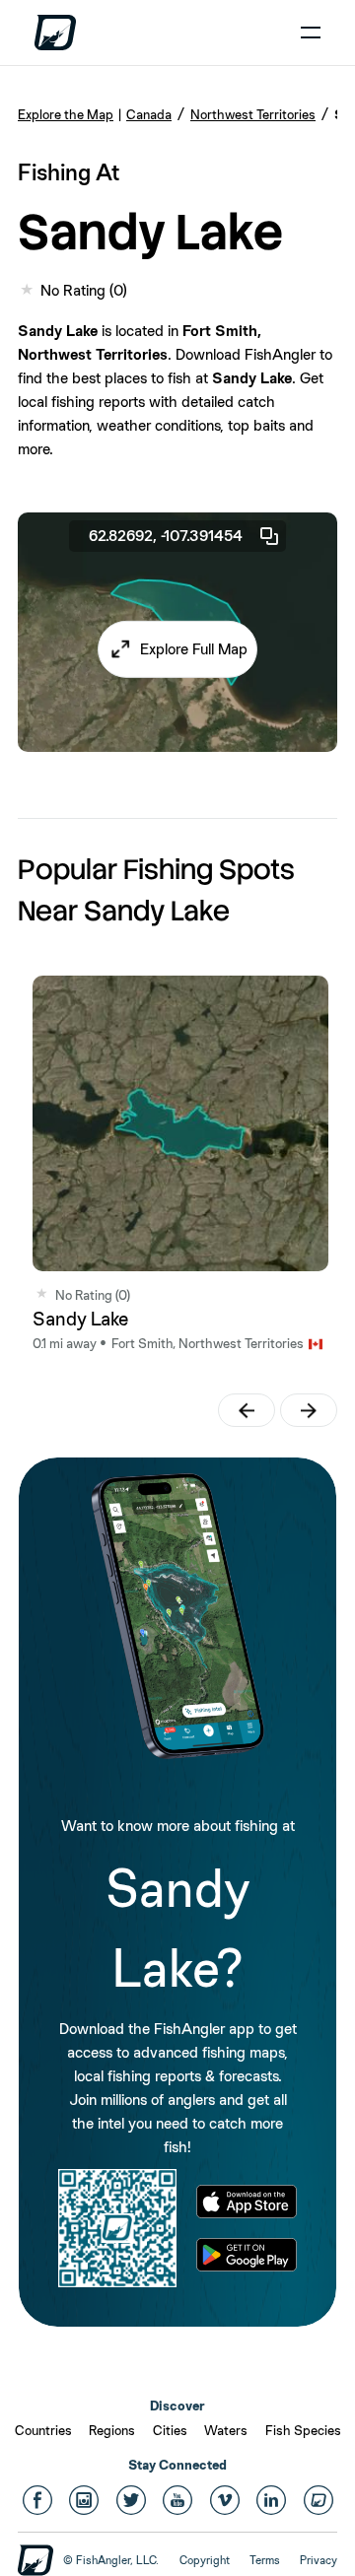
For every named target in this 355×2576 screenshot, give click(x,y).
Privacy (319, 2560)
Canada (149, 114)
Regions (112, 2430)
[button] (177, 649)
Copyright (205, 2560)
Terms (265, 2560)
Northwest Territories (253, 114)
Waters (226, 2430)
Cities (170, 2430)
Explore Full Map (194, 649)
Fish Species (303, 2430)
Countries (43, 2430)
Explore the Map (66, 114)
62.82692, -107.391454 (166, 536)
